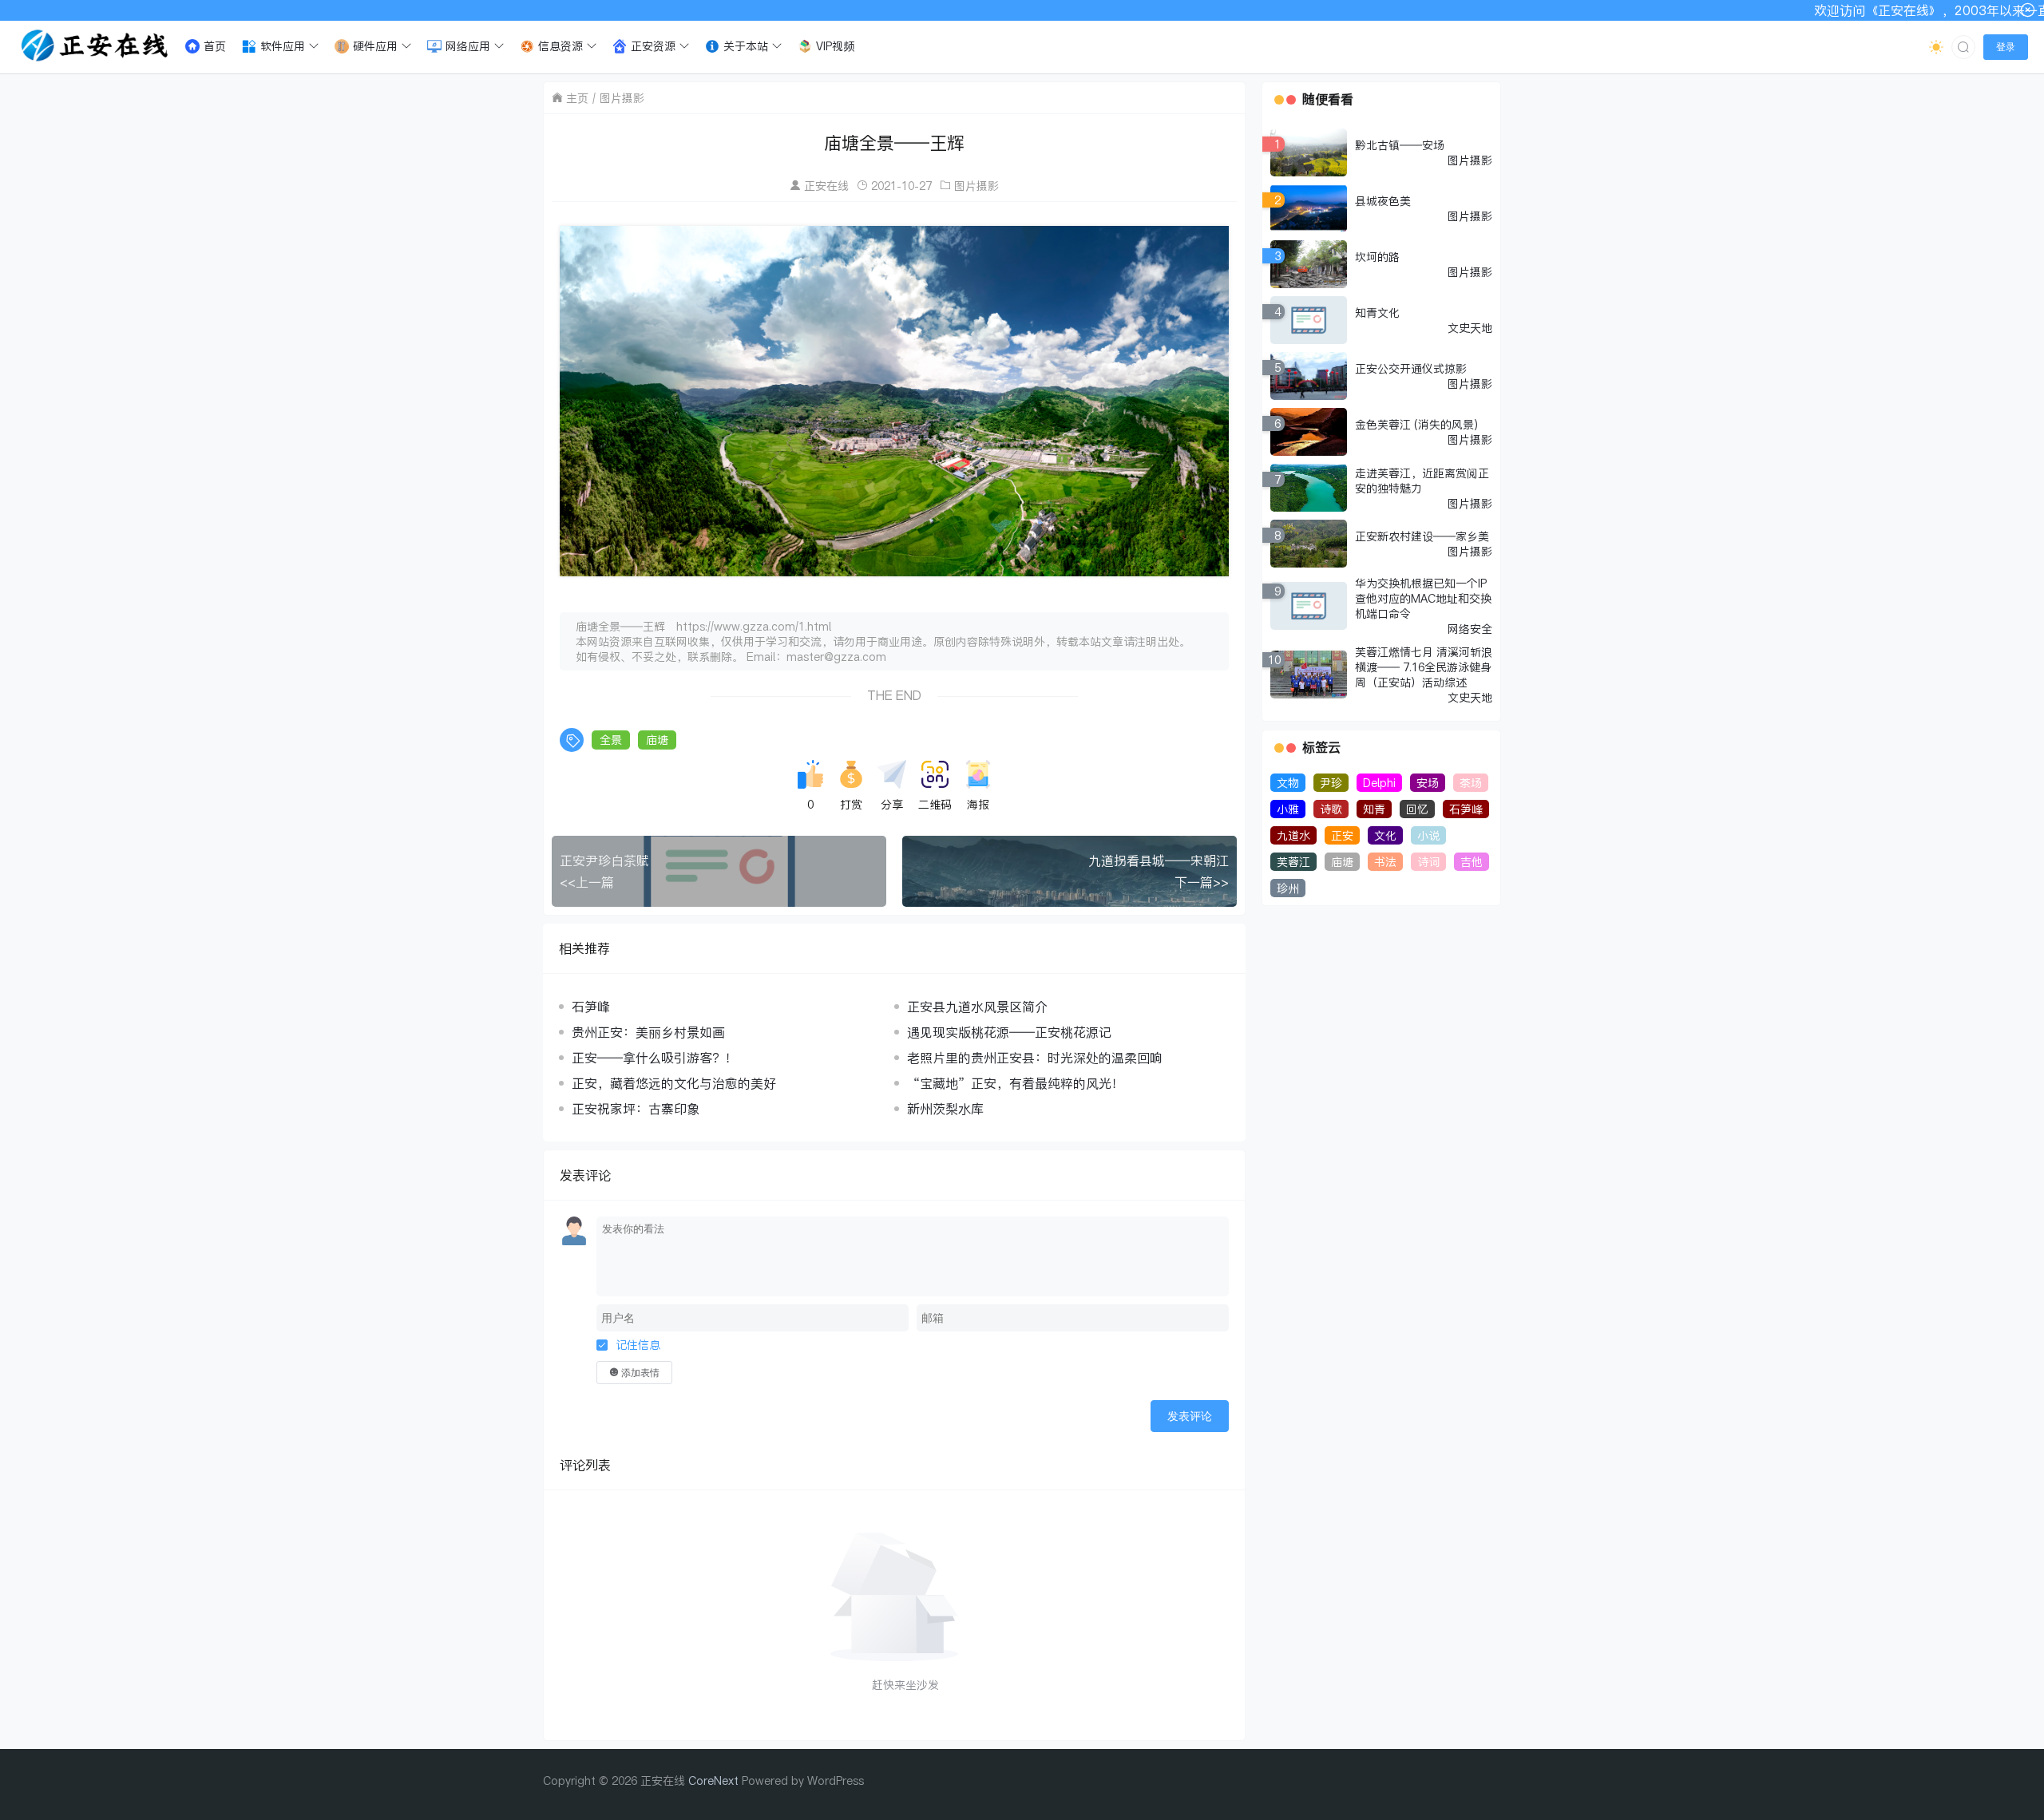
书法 (1385, 862)
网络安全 (1470, 629)
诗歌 (1331, 809)
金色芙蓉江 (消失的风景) (1416, 424)
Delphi (1379, 783)
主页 (577, 98)
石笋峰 (591, 1007)
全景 (611, 740)
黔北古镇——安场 (1400, 145)
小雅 (1288, 809)
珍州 (1288, 888)
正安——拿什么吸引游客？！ (655, 1058)
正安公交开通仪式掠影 (1411, 368)
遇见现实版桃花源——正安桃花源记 (1009, 1032)
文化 (1385, 835)
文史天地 (1470, 328)
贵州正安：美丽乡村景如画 (648, 1032)
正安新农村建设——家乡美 (1422, 536)
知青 (1374, 809)
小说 (1428, 835)
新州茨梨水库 (945, 1109)
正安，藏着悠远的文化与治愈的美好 (674, 1083)
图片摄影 (622, 98)
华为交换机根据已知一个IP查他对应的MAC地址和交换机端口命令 (1423, 598)
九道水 (1293, 835)
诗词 (1428, 862)
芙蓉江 (1293, 862)
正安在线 (826, 186)
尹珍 (1331, 783)
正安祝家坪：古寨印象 (636, 1109)
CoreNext (713, 1780)
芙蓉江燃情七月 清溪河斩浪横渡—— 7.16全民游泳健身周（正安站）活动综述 (1424, 667)
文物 (1288, 783)
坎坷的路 (1377, 257)
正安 (1342, 835)
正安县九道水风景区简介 (977, 1007)
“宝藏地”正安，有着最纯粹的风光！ (1016, 1083)
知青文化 (1377, 313)
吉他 (1472, 862)
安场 (1428, 783)
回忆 (1417, 809)
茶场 (1471, 783)
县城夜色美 (1383, 201)
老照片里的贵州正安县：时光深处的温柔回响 (1035, 1058)
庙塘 (657, 740)
